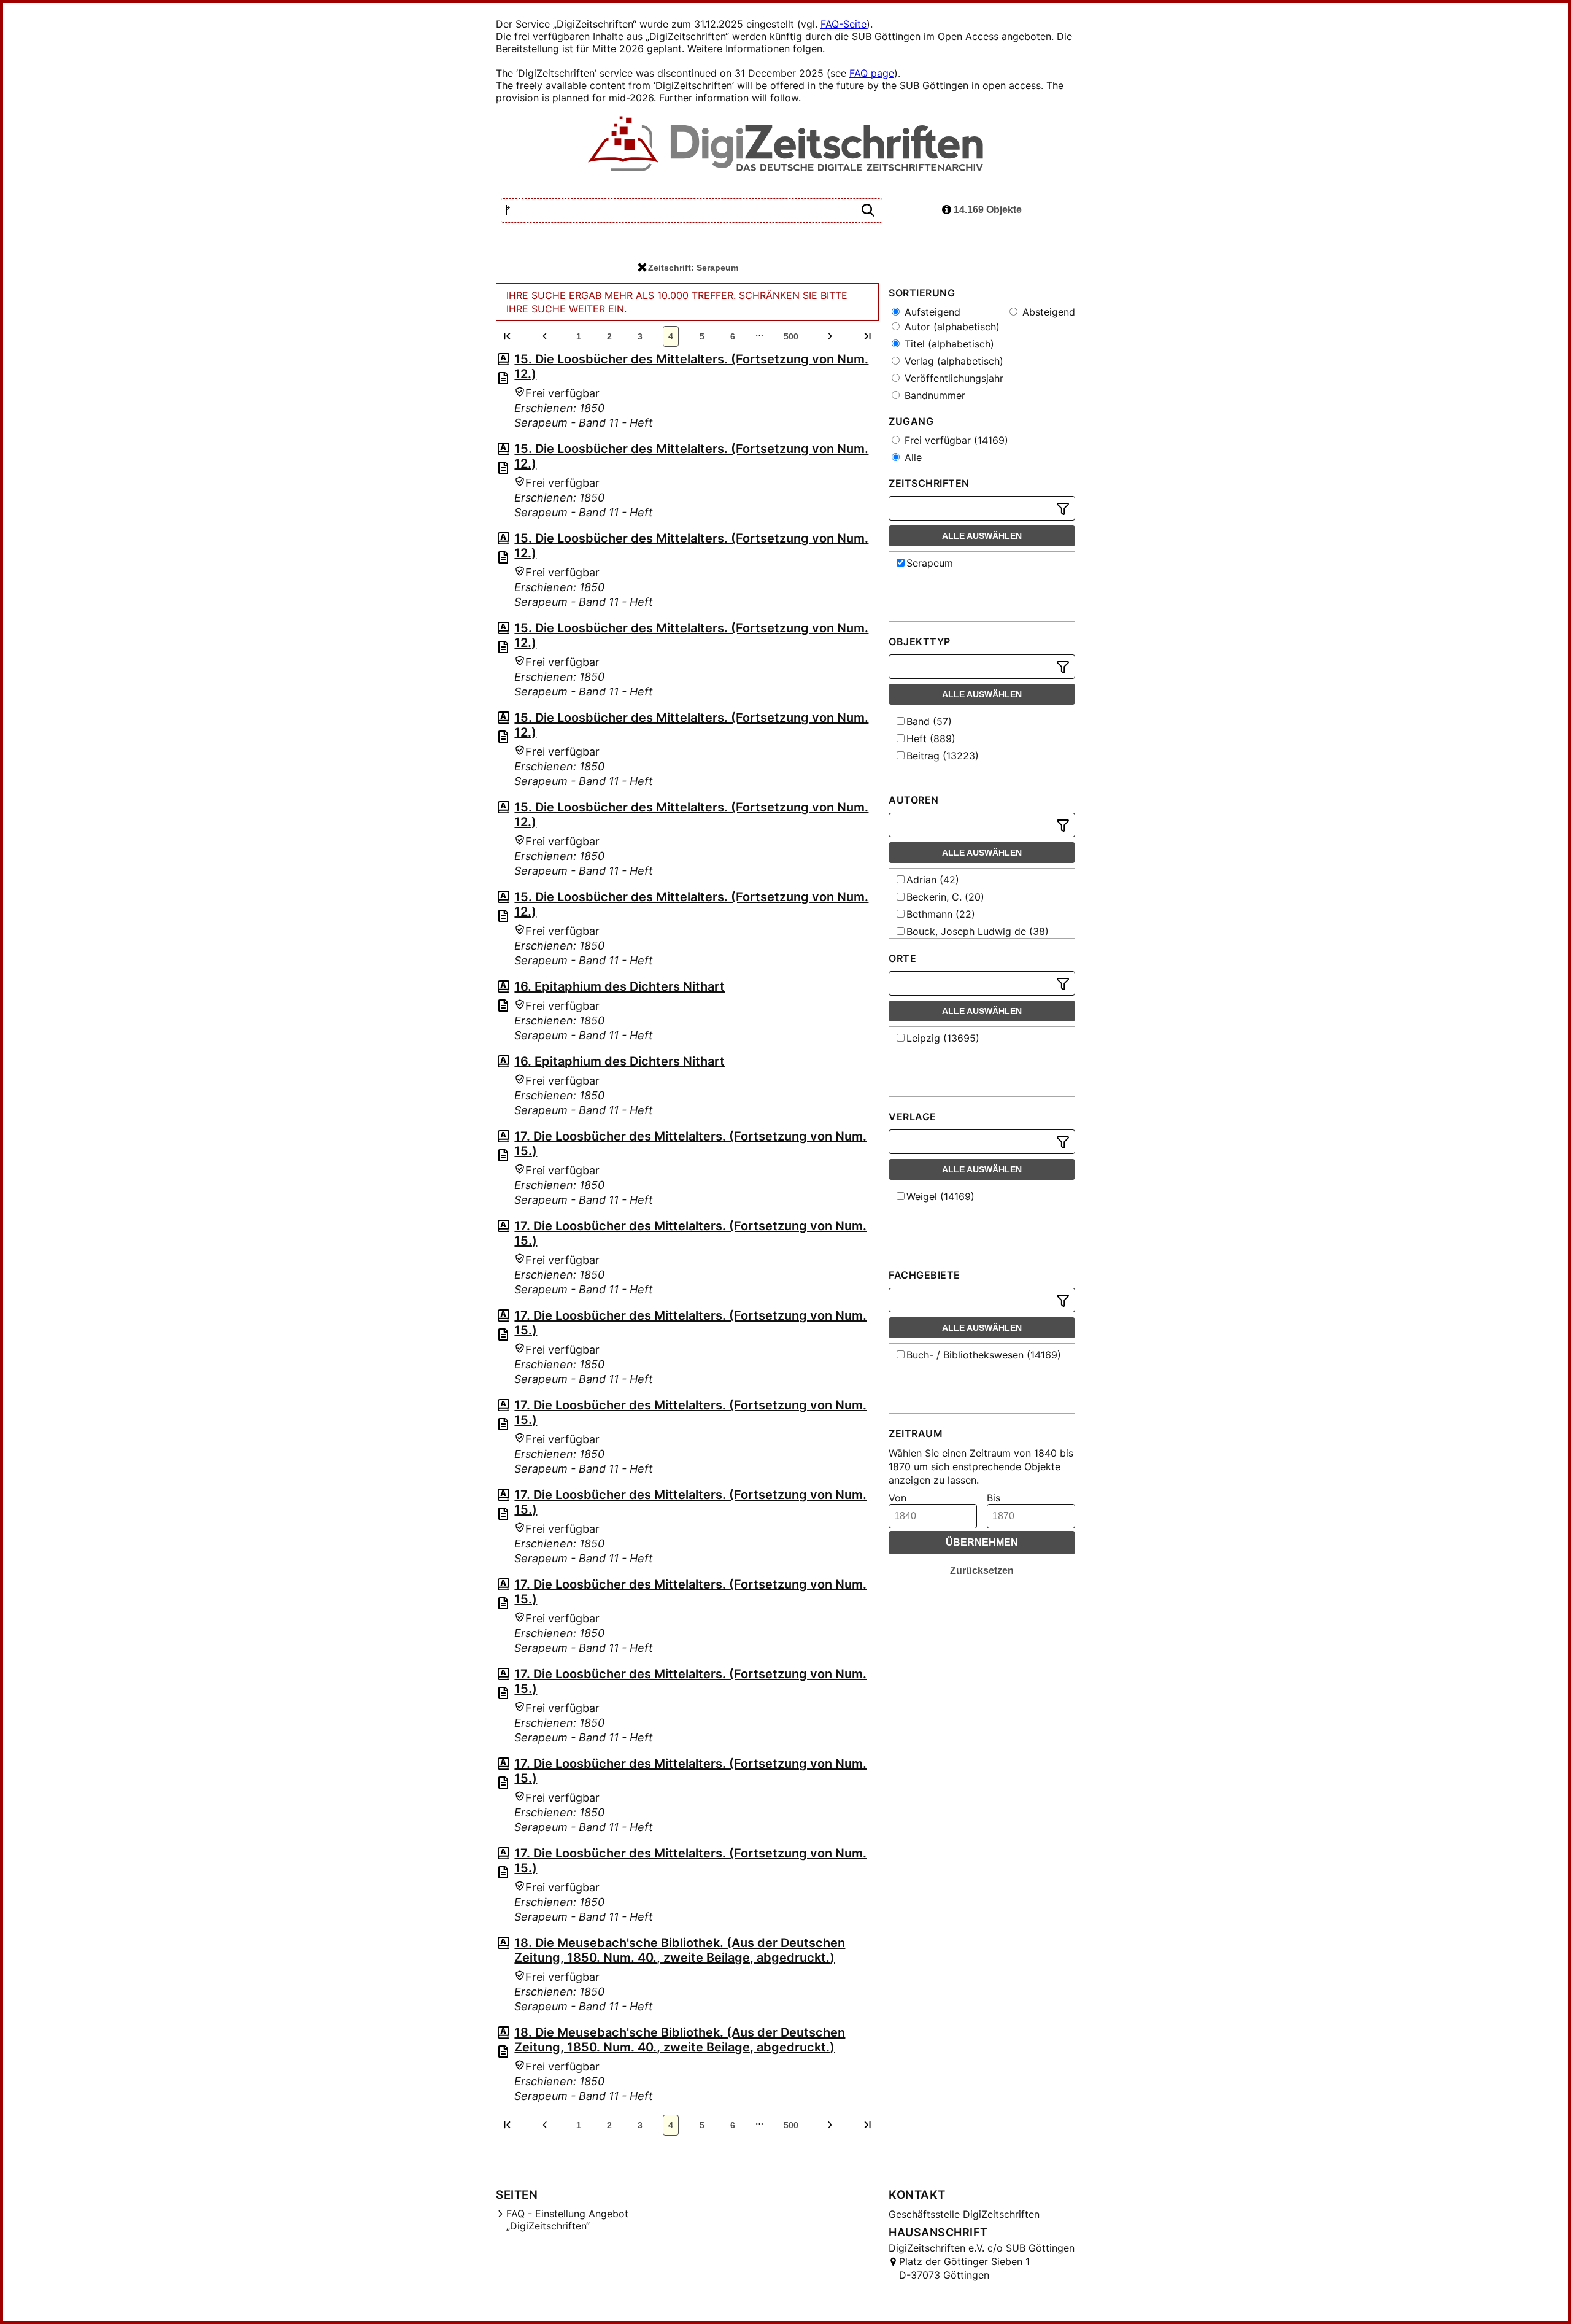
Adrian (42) (933, 880)
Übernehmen (982, 1542)
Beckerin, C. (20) (945, 897)
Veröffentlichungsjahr (952, 378)
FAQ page (872, 73)
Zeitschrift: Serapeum (693, 268)
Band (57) (929, 721)
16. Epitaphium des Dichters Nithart (620, 986)
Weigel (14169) (940, 1196)
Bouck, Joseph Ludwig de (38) (978, 931)
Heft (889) (931, 738)
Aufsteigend (931, 312)
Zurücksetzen (982, 1571)
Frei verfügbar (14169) (955, 440)
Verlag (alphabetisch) (952, 361)
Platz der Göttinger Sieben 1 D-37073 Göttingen (964, 2268)
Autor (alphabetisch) (951, 327)
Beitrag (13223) (943, 756)
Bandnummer (933, 395)
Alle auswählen (982, 536)
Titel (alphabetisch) (948, 344)
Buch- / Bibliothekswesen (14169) (984, 1355)
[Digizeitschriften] (786, 145)
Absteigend (1047, 312)
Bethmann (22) (941, 914)
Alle (912, 457)
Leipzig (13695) (943, 1038)
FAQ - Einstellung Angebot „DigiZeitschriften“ (567, 2220)
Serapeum (930, 563)
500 (791, 336)
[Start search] (868, 211)
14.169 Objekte (986, 210)
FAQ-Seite (843, 24)
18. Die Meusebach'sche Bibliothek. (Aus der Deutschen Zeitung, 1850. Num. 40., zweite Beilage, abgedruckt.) (680, 1950)
